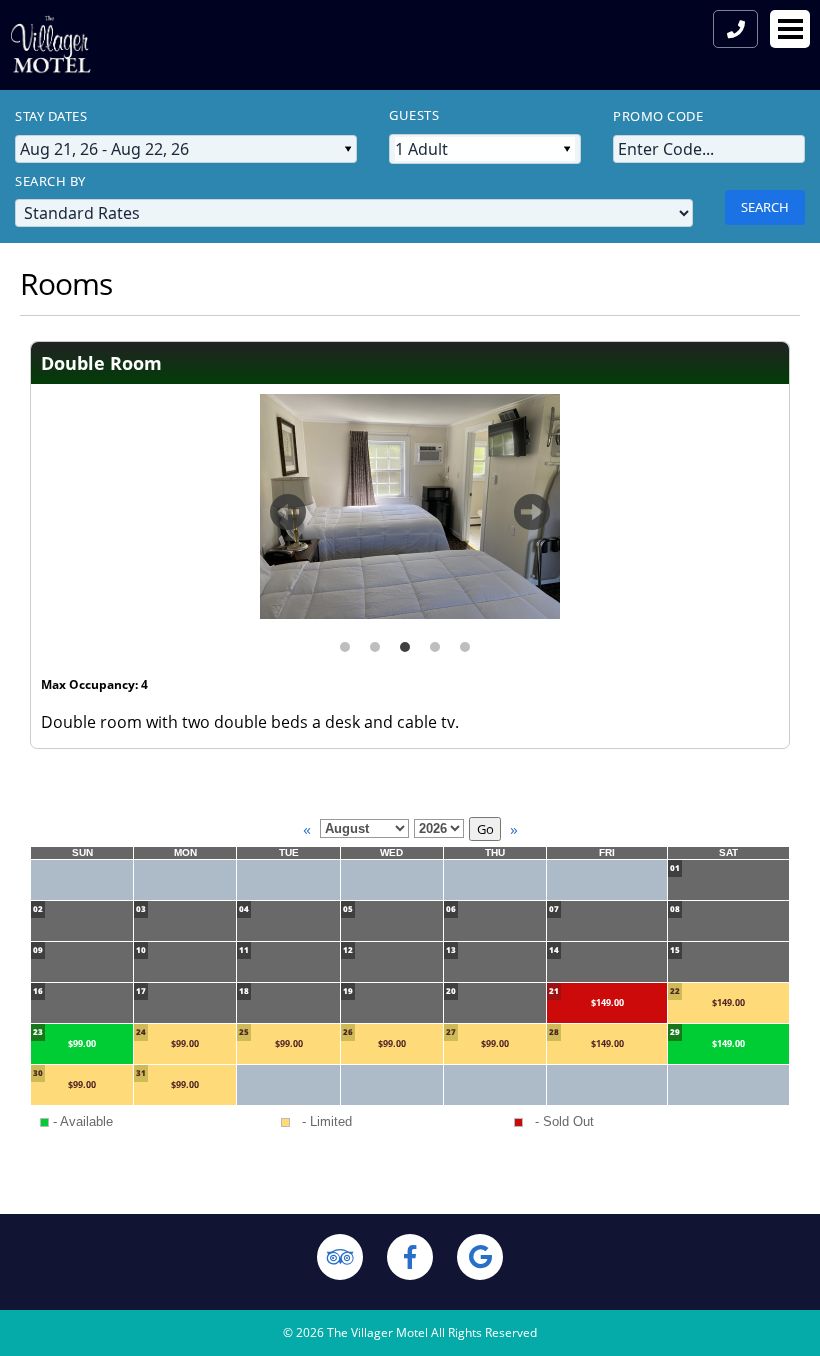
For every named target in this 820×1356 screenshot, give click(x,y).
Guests (414, 115)
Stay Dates (51, 116)
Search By (50, 181)
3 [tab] (405, 639)
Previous (288, 521)
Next (532, 521)
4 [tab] (435, 639)
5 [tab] (465, 639)
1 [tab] (345, 639)
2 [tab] (375, 639)
